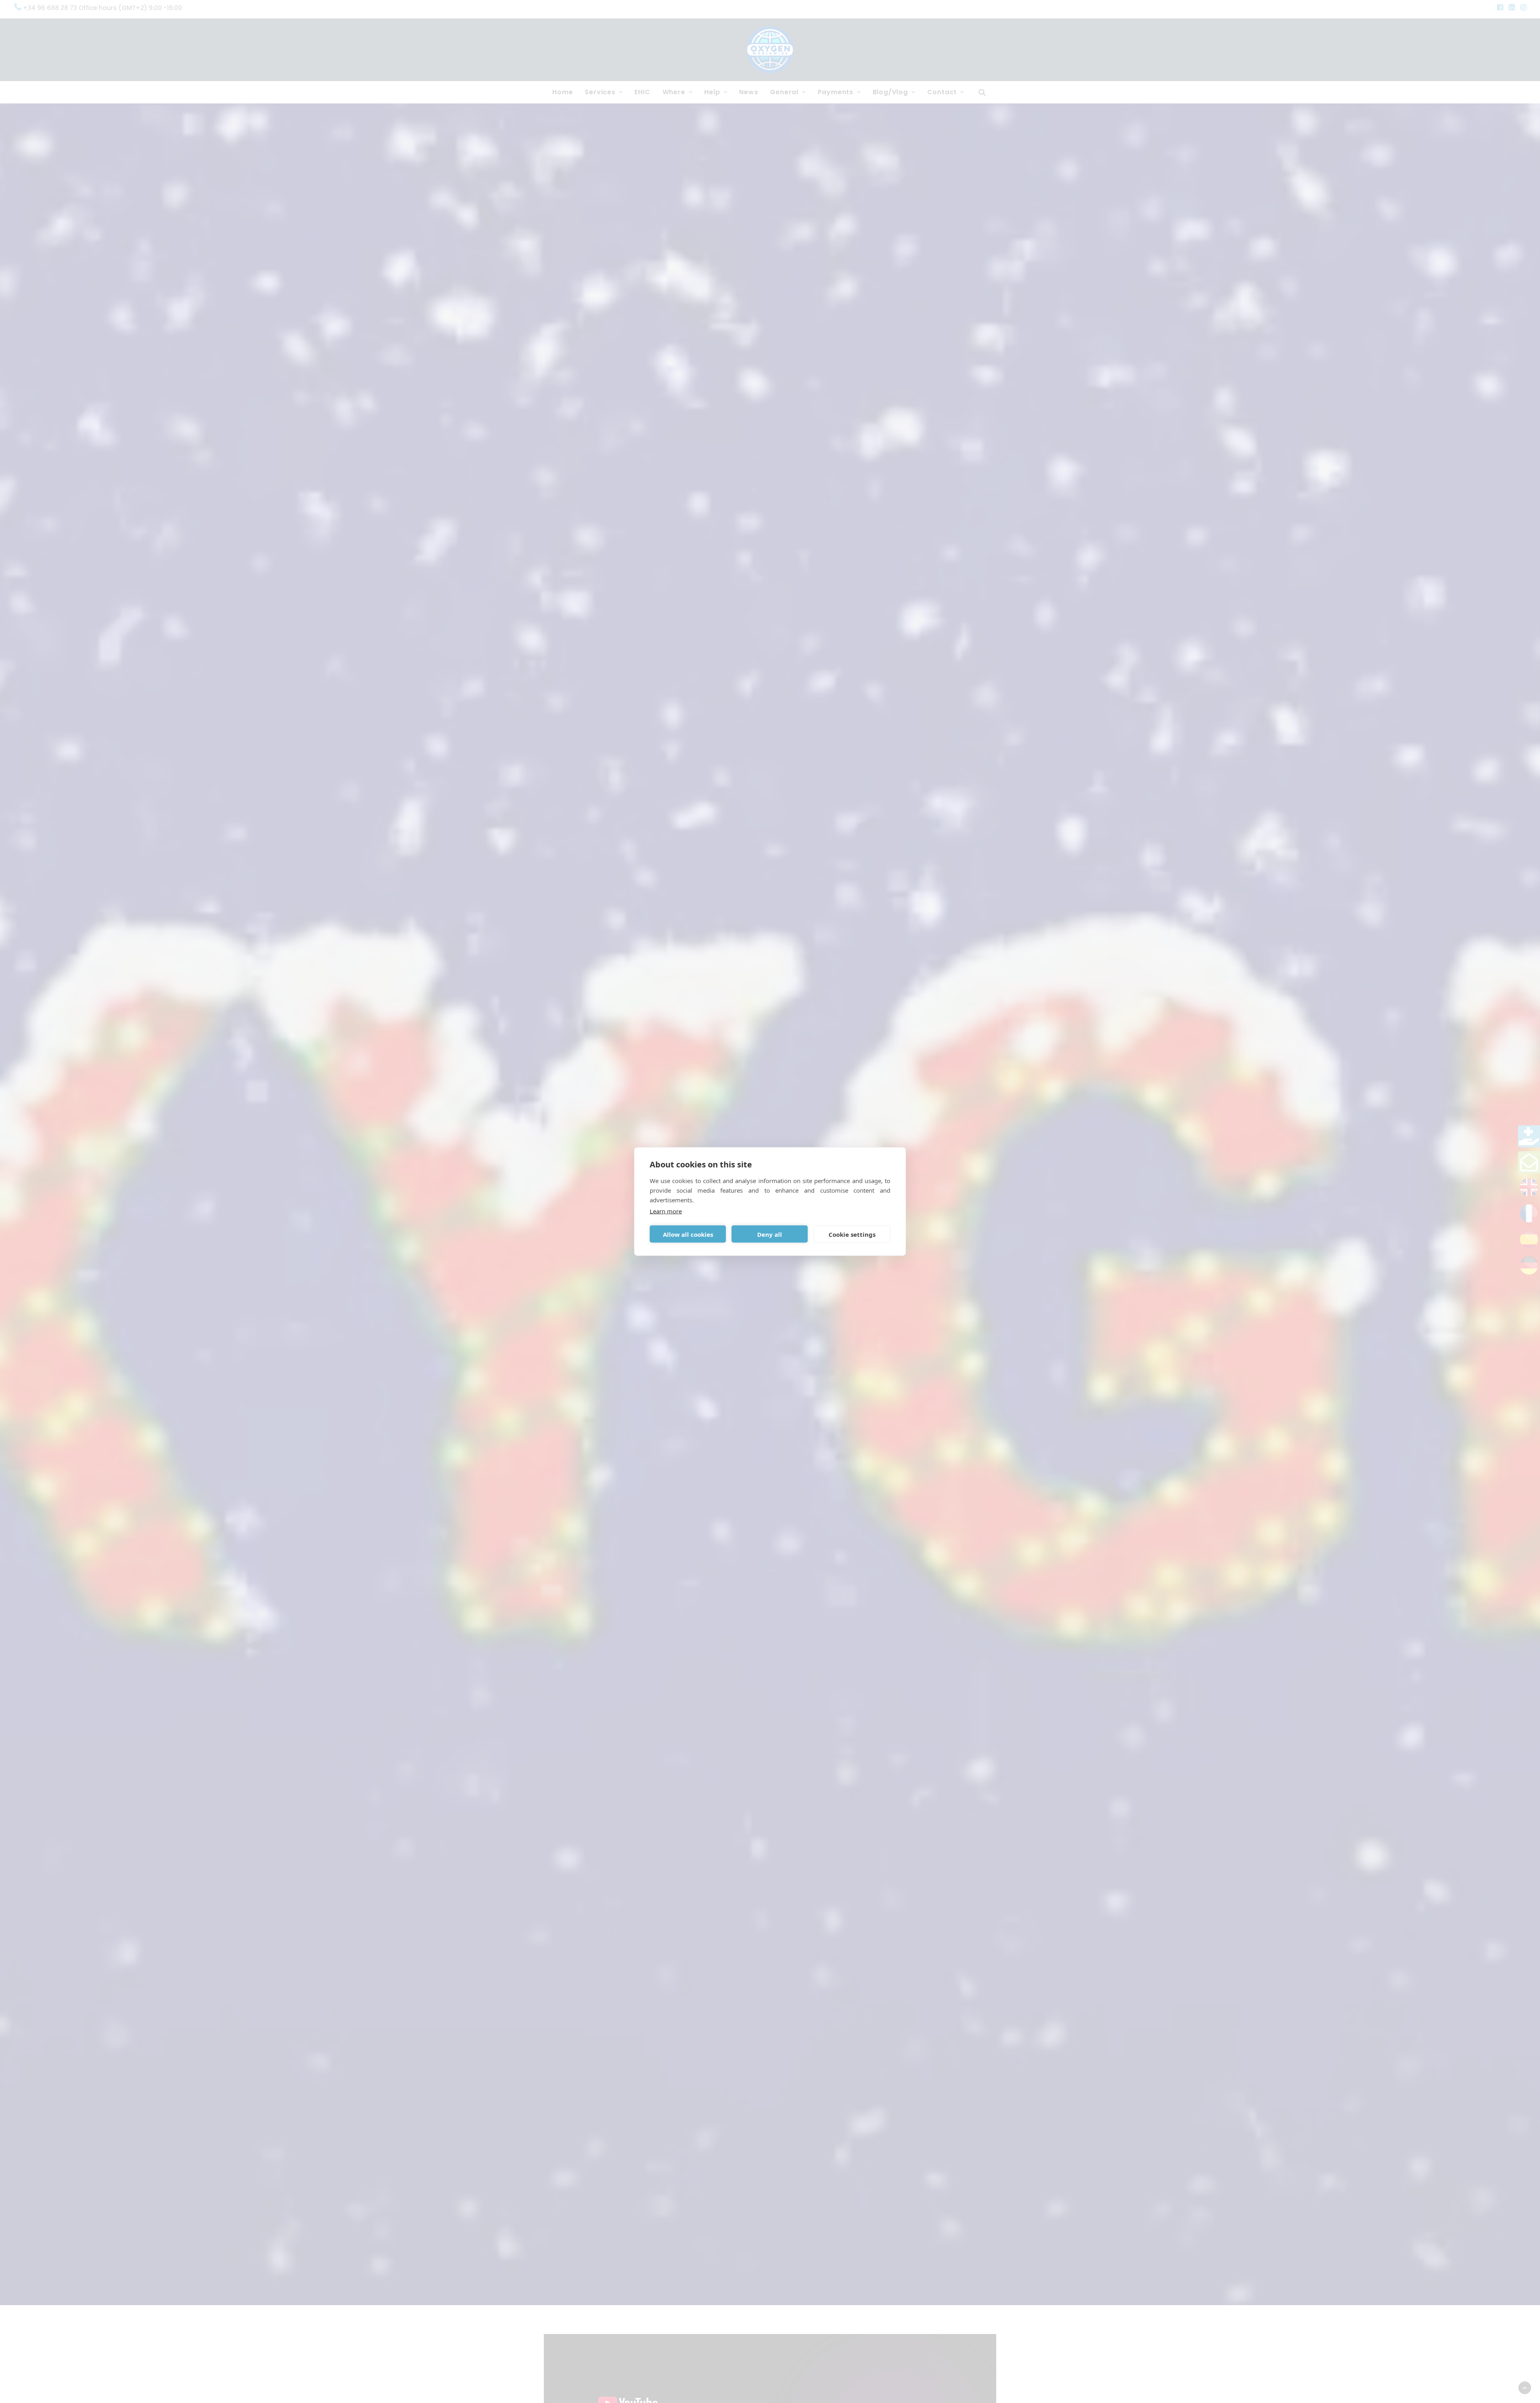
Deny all (770, 1234)
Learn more (666, 1211)
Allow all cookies (688, 1234)
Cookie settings (852, 1234)
